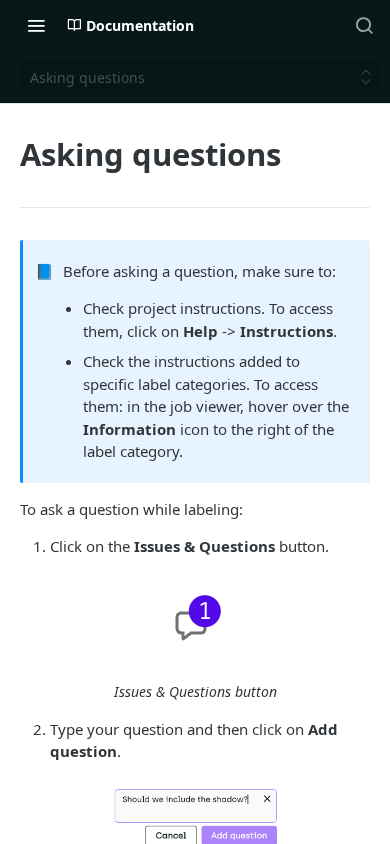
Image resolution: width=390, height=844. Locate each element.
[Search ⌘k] (364, 25)
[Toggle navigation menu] (36, 25)
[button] (195, 620)
